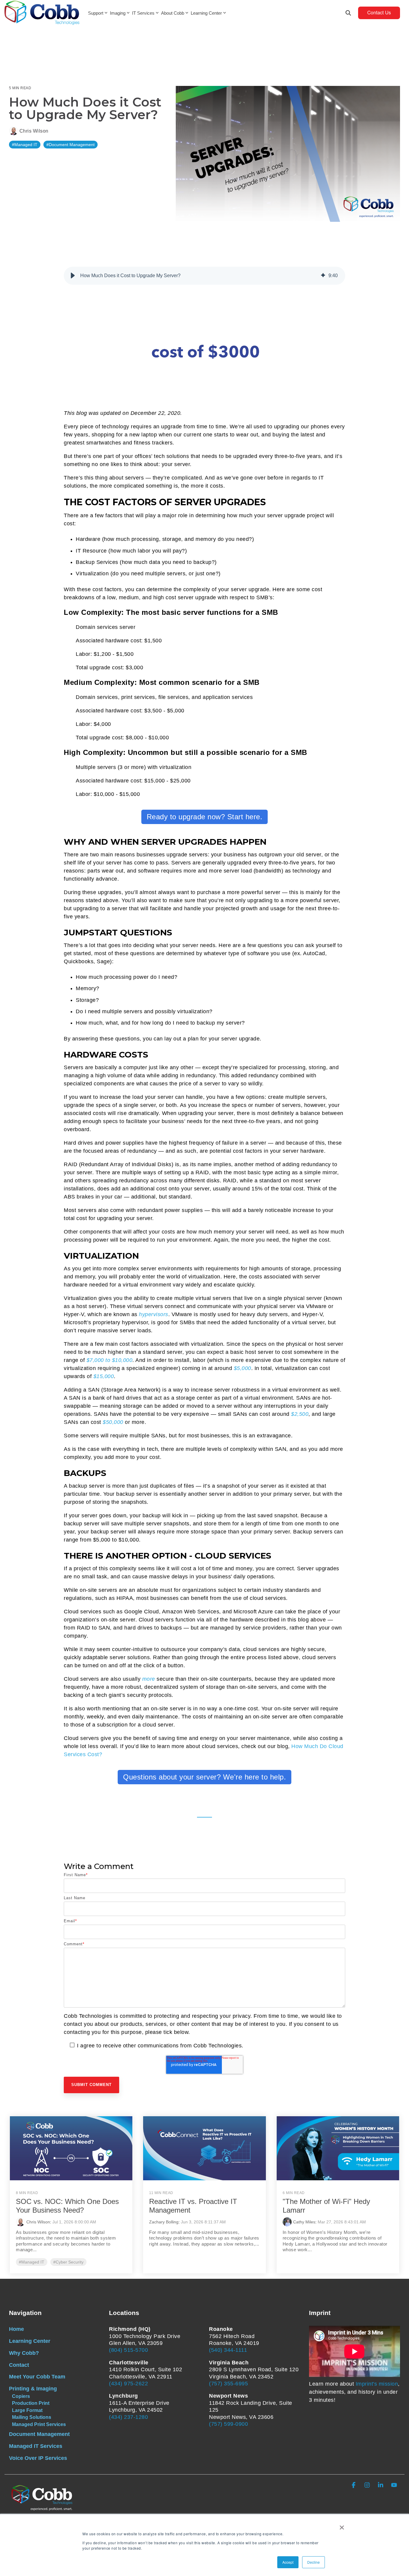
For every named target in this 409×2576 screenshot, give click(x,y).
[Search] (348, 13)
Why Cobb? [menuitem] (24, 2353)
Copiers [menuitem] (21, 2396)
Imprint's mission (377, 2384)
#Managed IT (25, 145)
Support (96, 13)
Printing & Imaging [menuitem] (33, 2389)
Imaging (118, 13)
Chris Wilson (33, 131)
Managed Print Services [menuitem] (39, 2424)
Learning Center (206, 13)
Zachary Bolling (164, 2222)
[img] (323, 276)
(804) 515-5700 (128, 2350)
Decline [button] (313, 2562)
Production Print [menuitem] (31, 2403)
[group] (205, 276)
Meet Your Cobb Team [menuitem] (37, 2377)
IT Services (143, 13)
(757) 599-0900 (228, 2424)
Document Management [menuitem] (39, 2434)
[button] (73, 276)
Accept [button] (288, 2562)
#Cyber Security (68, 2262)
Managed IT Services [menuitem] (36, 2446)
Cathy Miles (304, 2222)
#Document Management (71, 145)
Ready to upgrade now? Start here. (205, 817)
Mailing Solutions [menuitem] (32, 2417)
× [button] (342, 2525)
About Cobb (173, 13)
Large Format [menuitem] (27, 2410)
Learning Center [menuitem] (30, 2341)
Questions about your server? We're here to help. (205, 1777)
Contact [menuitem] (19, 2365)
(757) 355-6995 (228, 2384)
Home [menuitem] (16, 2329)
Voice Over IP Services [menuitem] (38, 2458)
